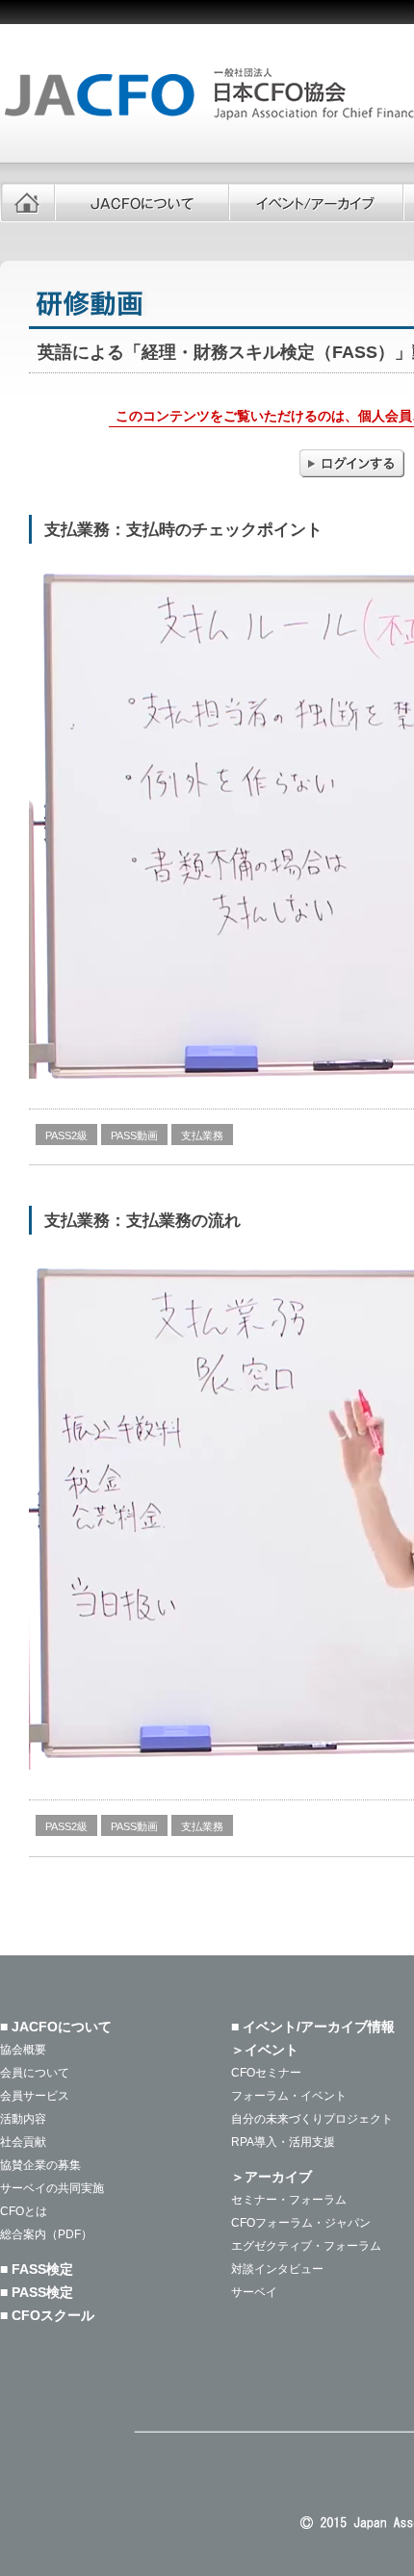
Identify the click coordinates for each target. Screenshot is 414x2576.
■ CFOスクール (47, 2315)
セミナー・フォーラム (289, 2200)
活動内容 (23, 2119)
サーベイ (254, 2292)
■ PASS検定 (37, 2292)
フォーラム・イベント (289, 2096)
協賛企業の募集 (40, 2165)
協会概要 (23, 2050)
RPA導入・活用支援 (283, 2142)
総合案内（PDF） (46, 2234)
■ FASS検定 (37, 2269)
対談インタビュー (277, 2269)
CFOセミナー (266, 2073)
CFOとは (24, 2211)
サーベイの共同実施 (52, 2188)
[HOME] (27, 202)
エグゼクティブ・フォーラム (306, 2246)
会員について (35, 2073)
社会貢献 (23, 2142)
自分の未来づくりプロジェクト (312, 2119)
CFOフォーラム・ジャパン (301, 2223)
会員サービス (35, 2096)
